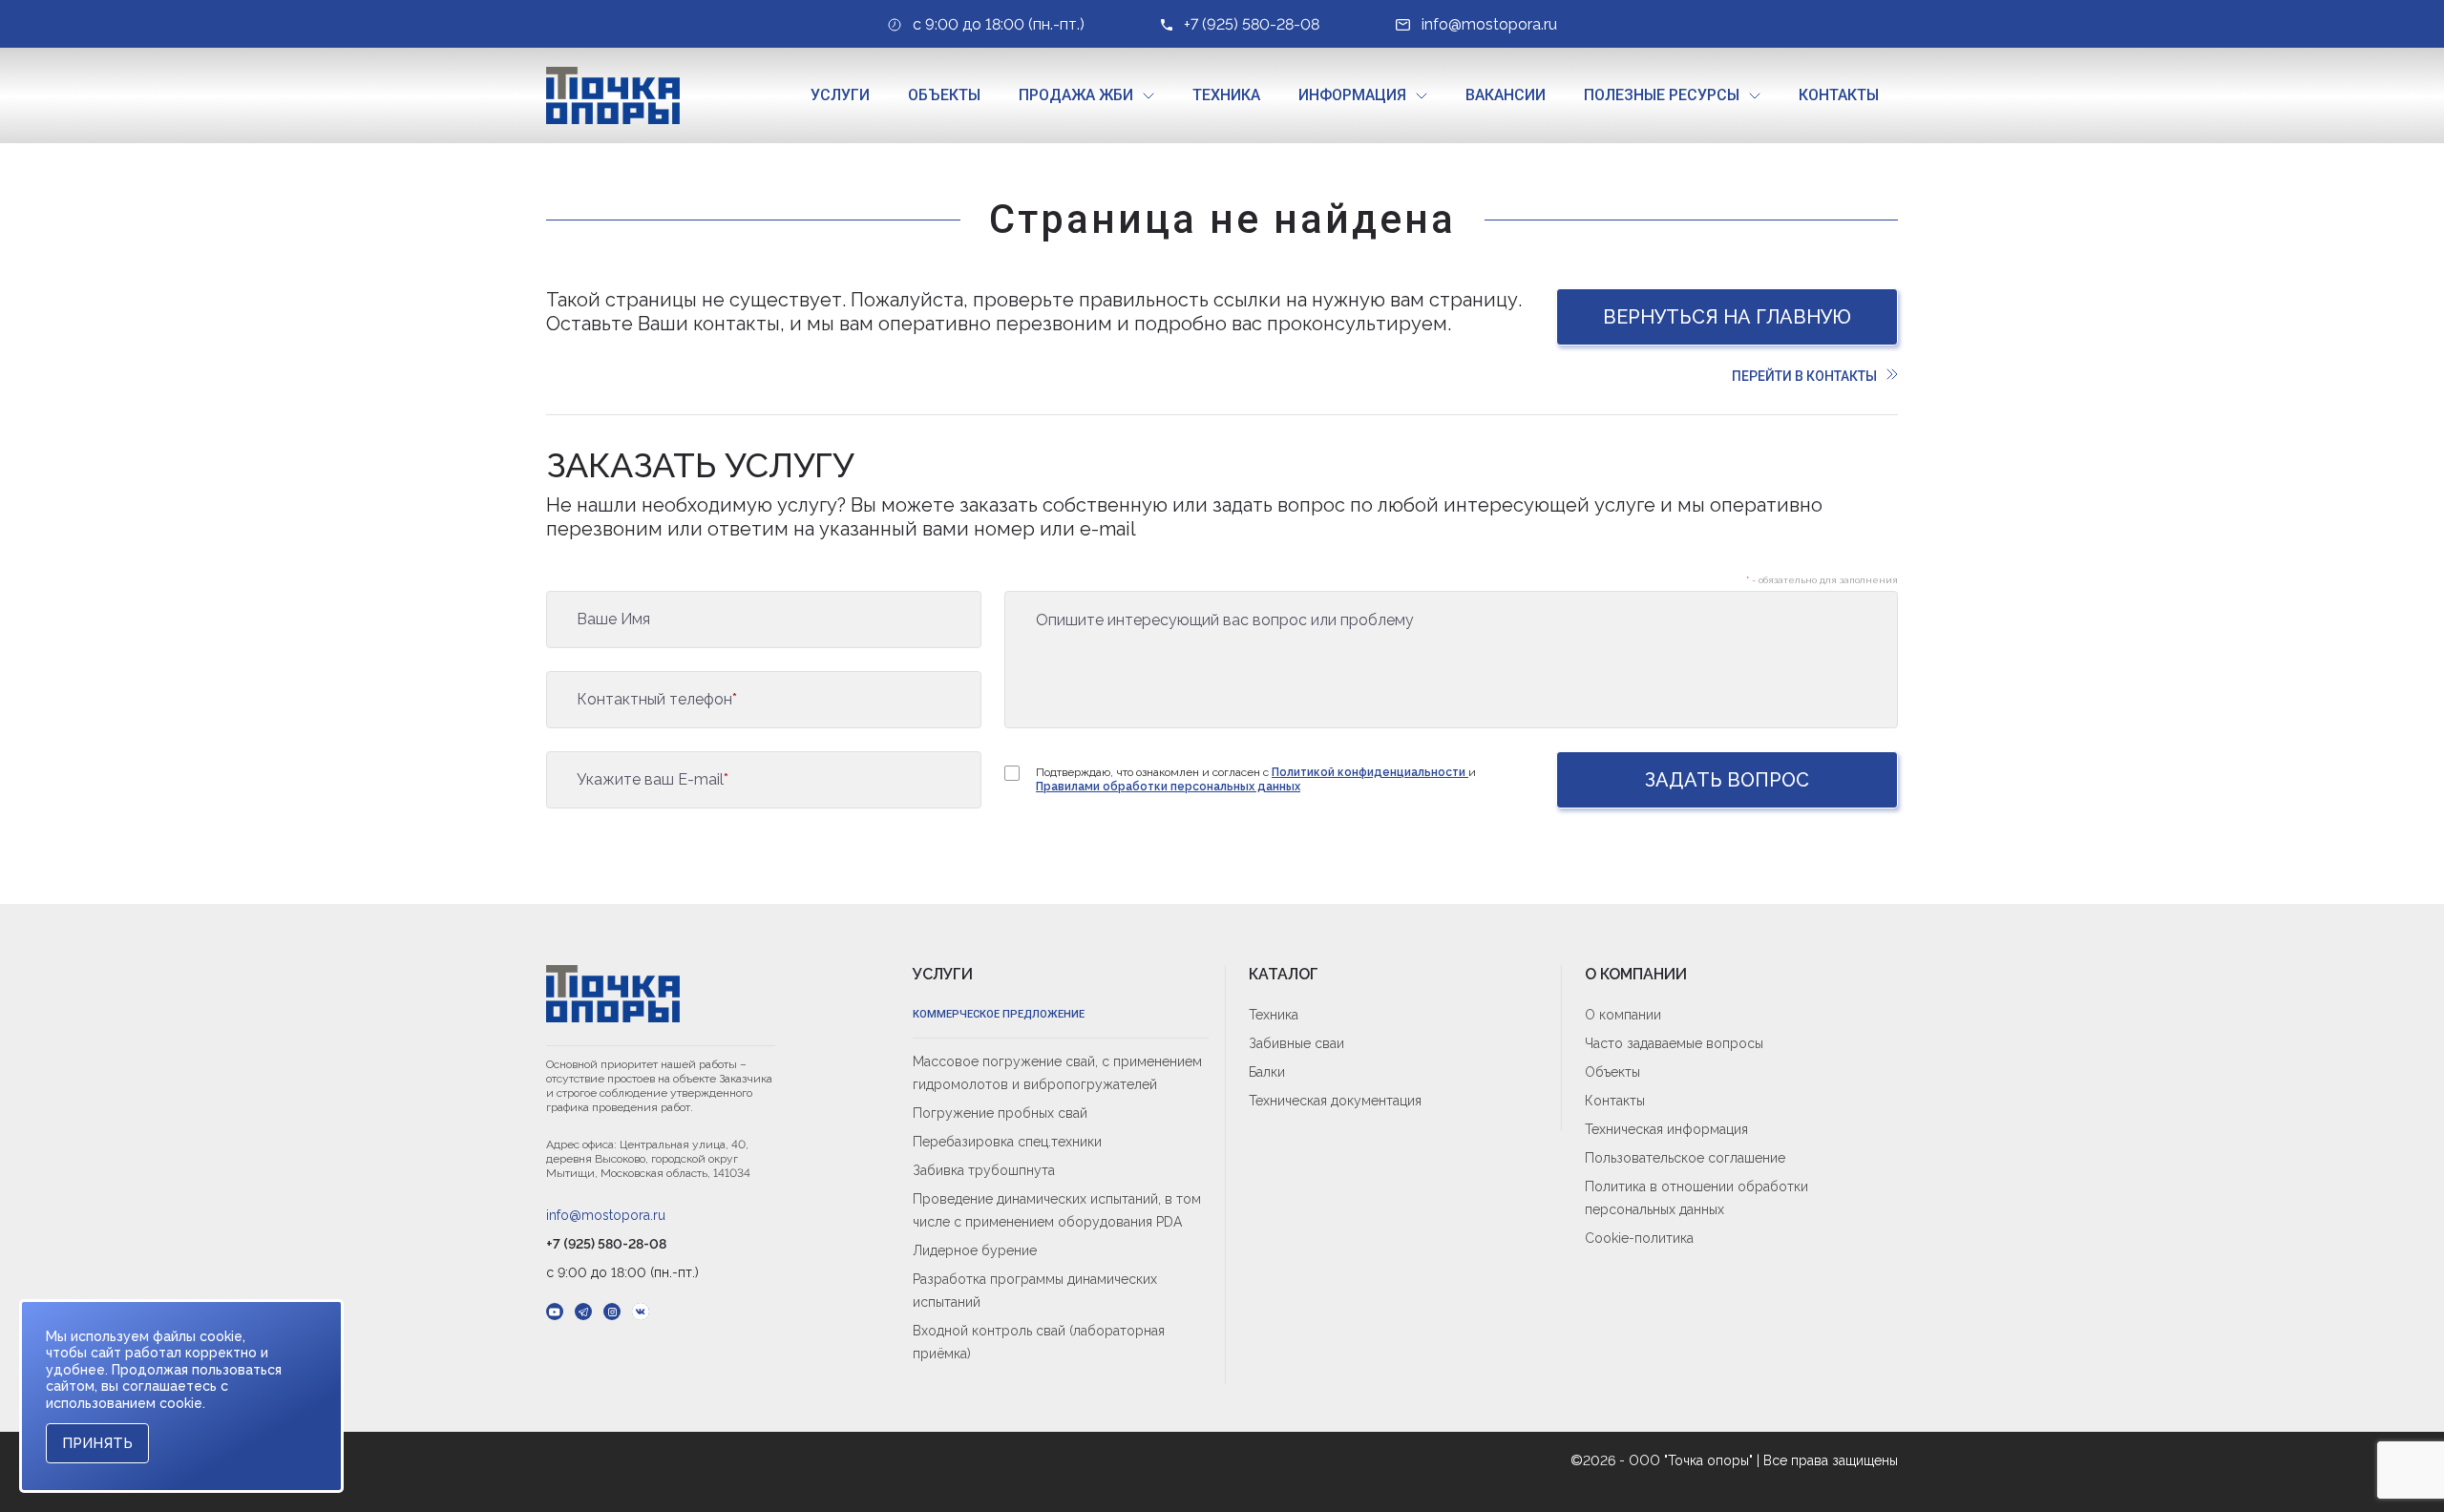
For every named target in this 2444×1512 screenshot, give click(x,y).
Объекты (944, 95)
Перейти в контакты (1804, 376)
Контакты (1839, 95)
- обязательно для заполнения (1822, 580)
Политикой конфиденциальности (1370, 772)
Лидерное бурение (975, 1250)
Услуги (840, 95)
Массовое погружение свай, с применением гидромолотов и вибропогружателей (1057, 1073)
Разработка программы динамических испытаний (1035, 1291)
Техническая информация (1666, 1129)
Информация (1352, 95)
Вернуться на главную (1727, 317)
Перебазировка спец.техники (1007, 1142)
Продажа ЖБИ (1076, 95)
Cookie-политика (1639, 1238)
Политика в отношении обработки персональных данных (1696, 1198)
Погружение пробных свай (1000, 1113)
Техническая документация (1335, 1101)
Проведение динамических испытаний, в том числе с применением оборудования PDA (1057, 1210)
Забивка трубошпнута (984, 1170)
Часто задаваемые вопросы (1674, 1043)
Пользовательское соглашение (1685, 1158)
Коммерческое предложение (999, 1014)
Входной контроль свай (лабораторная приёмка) (1039, 1342)
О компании (1623, 1015)
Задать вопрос (1727, 780)
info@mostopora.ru (606, 1215)
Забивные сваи (1296, 1043)
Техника (1226, 95)
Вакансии (1506, 95)
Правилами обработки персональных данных (1168, 787)
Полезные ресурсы (1662, 95)
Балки (1267, 1072)
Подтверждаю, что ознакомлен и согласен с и (1256, 779)
